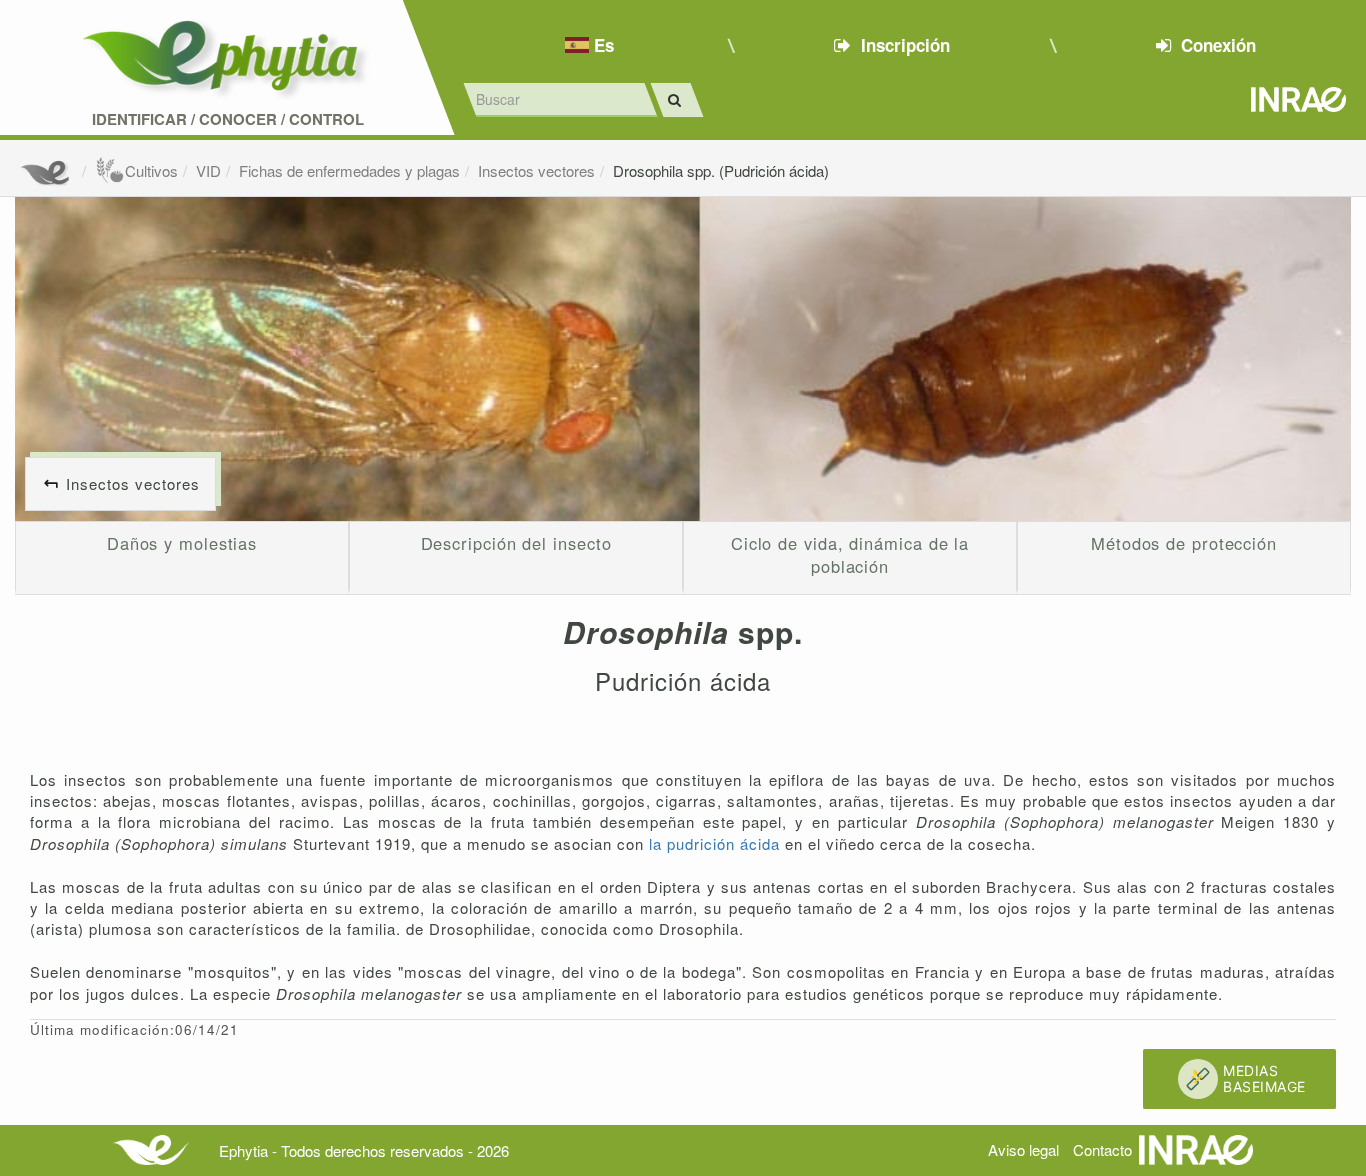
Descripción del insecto (516, 543)
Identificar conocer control (228, 119)
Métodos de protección (1184, 543)
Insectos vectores (536, 170)
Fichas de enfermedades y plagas (349, 170)
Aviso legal (1023, 1149)
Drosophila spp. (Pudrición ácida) (721, 170)
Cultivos (151, 170)
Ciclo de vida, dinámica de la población (850, 555)
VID (208, 170)
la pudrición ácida (717, 843)
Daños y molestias (182, 543)
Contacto (1102, 1149)
